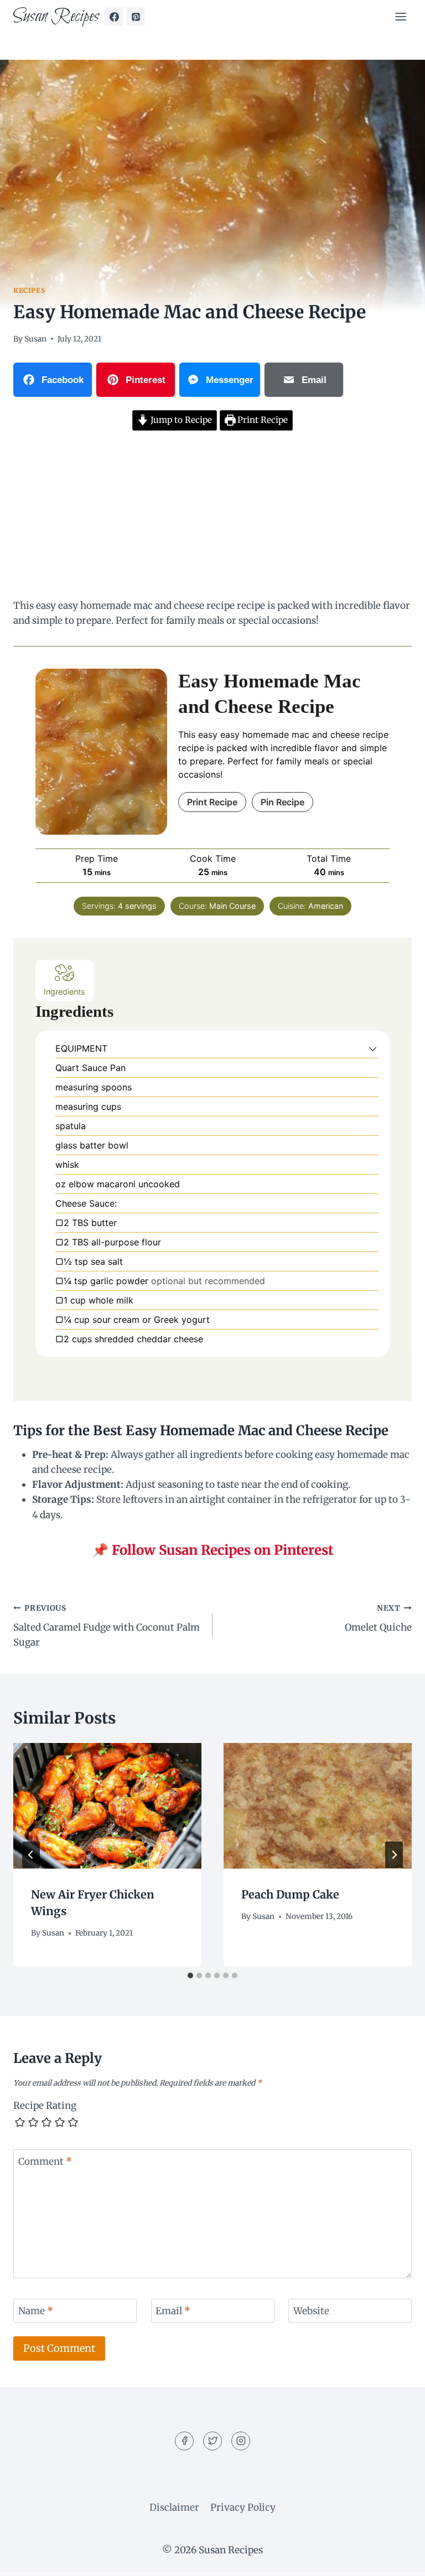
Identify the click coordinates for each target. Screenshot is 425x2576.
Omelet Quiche (378, 1618)
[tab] (190, 1975)
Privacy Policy (243, 2507)
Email (173, 2311)
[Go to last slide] (31, 1855)
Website (311, 2311)
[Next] (394, 1855)
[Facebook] (114, 17)
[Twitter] (212, 2441)
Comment (45, 2161)
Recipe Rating (45, 2106)
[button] (373, 1048)
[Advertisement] (212, 516)
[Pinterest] (136, 17)
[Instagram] (241, 2441)
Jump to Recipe (180, 420)
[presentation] (107, 1806)
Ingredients (64, 992)
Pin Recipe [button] (283, 802)
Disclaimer (174, 2507)
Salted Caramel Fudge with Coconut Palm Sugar (107, 1626)
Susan (35, 339)
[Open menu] (400, 16)
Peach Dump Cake (290, 1894)
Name (36, 2311)
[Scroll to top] (397, 2559)
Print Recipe (261, 420)
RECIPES (29, 290)
